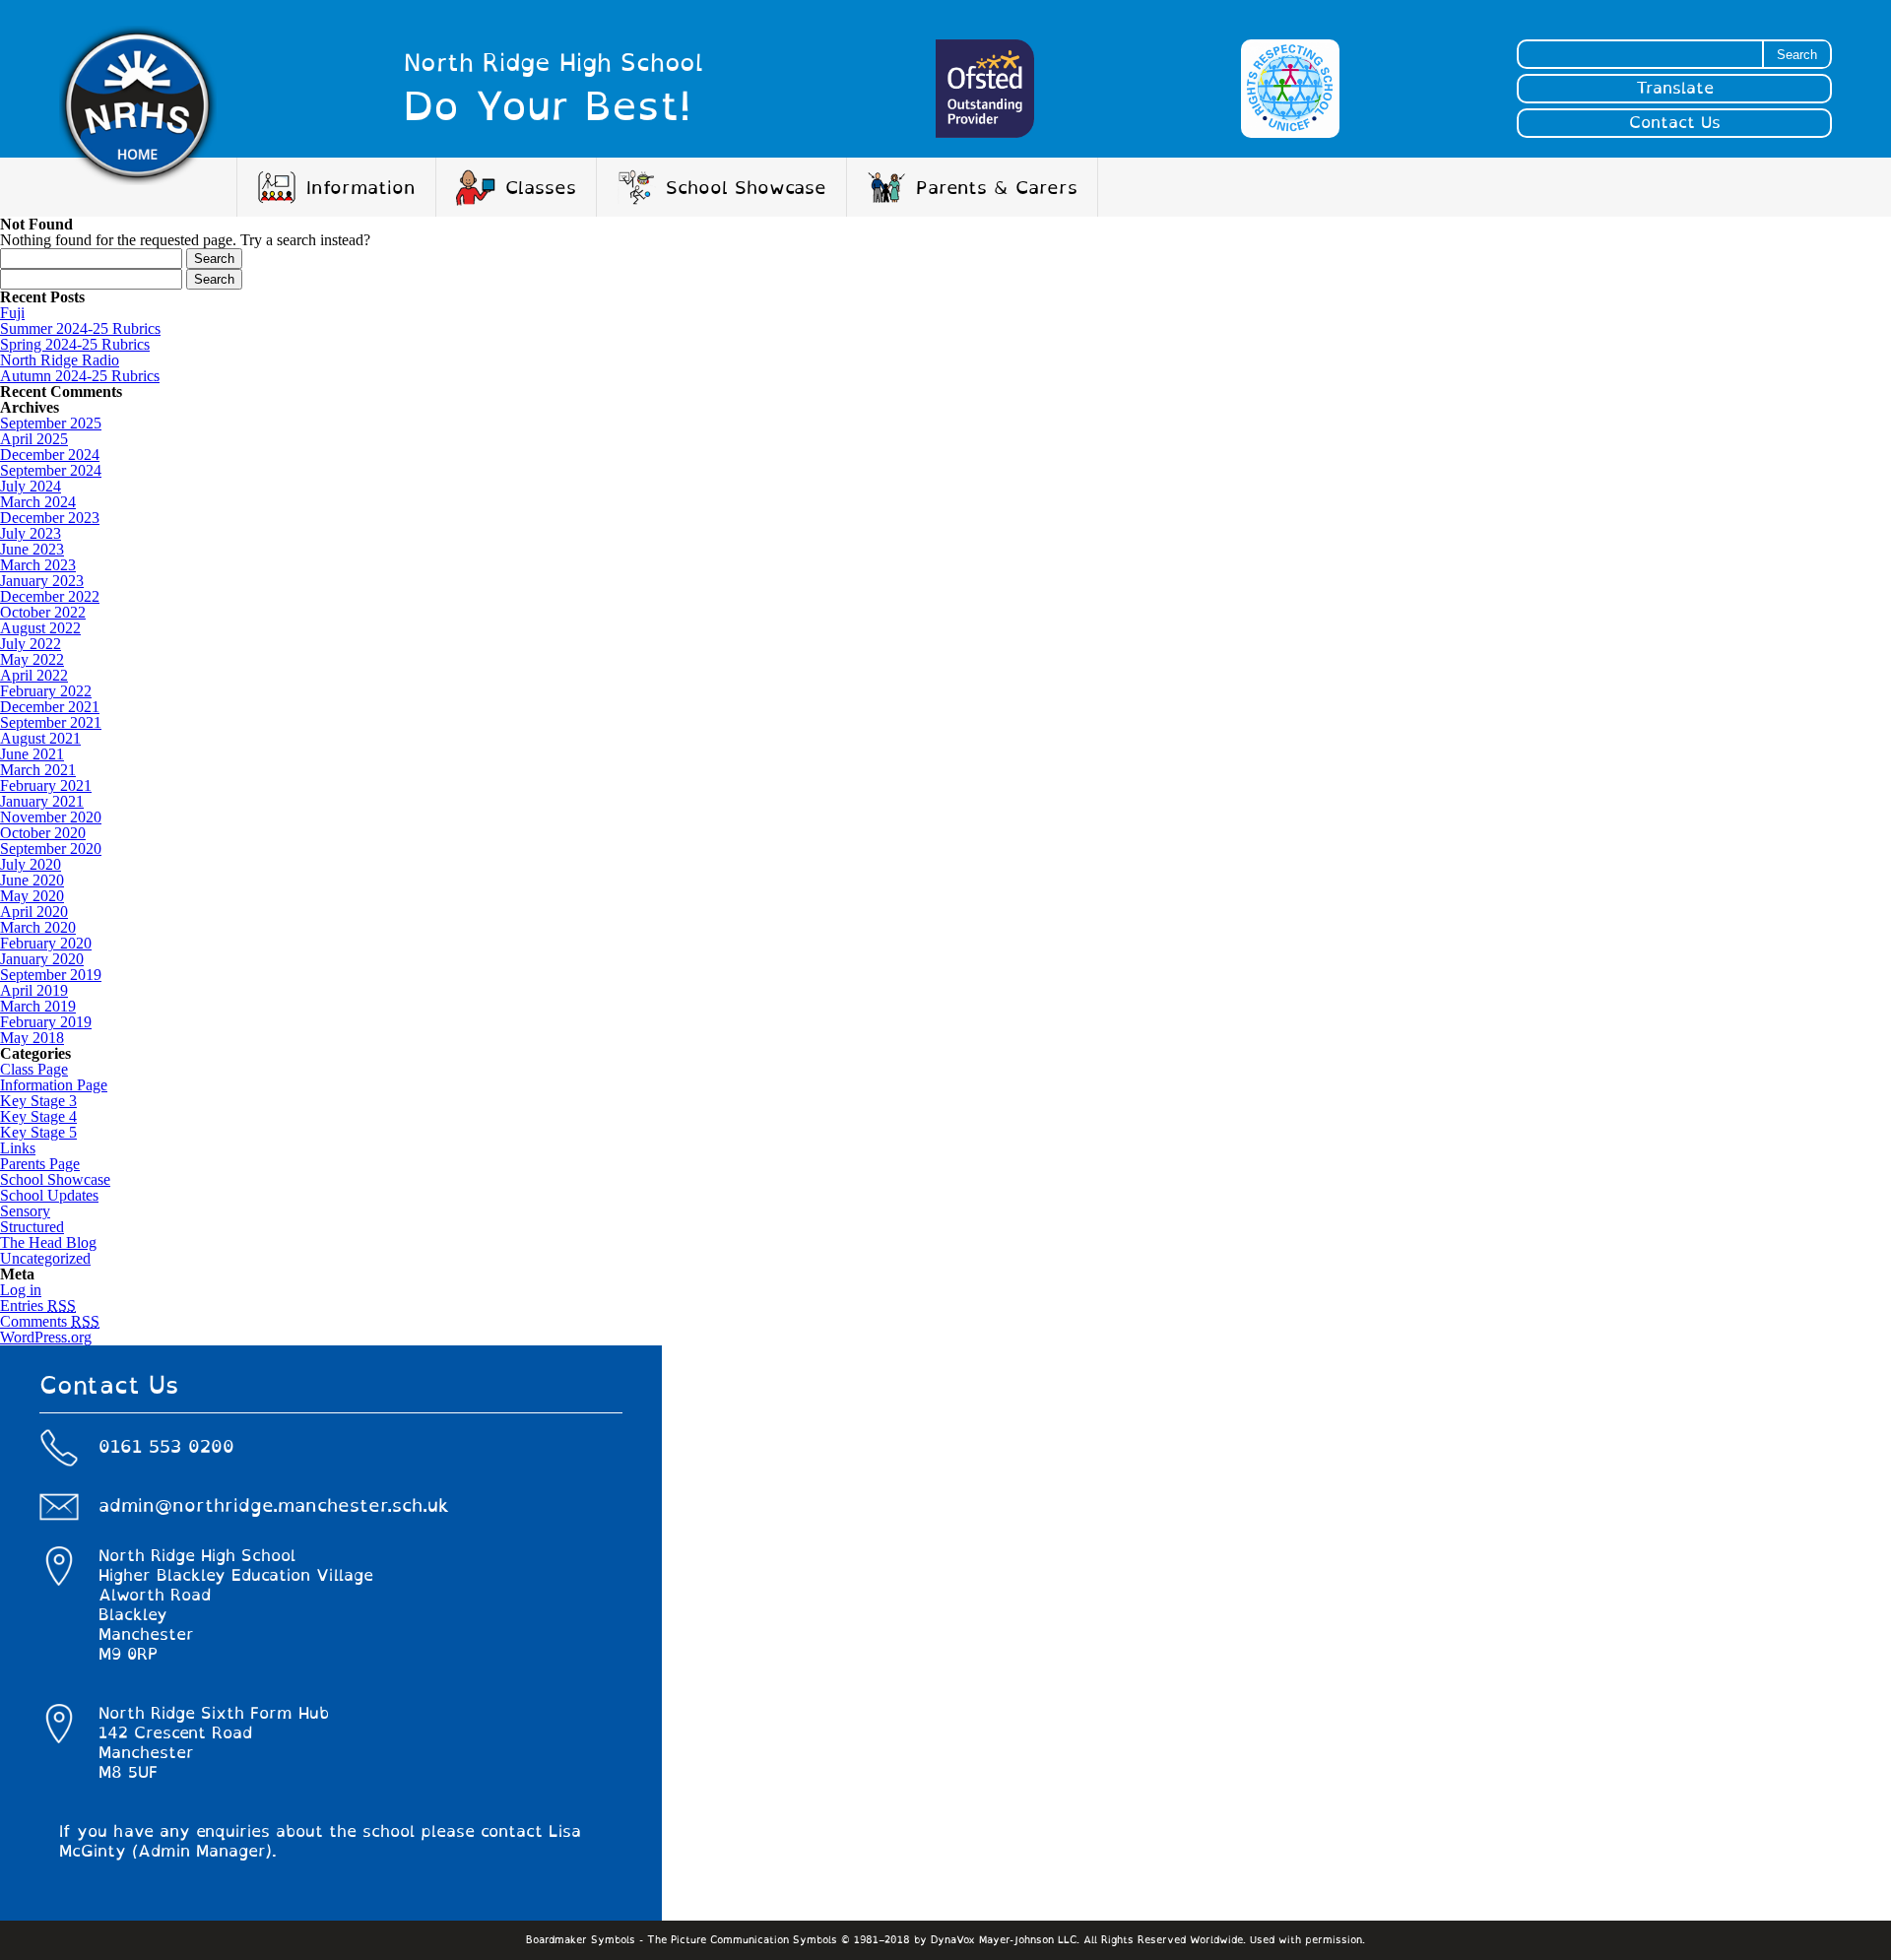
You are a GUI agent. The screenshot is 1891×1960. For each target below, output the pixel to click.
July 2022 (31, 644)
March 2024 (38, 502)
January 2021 (42, 801)
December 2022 (50, 596)
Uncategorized (45, 1258)
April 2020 (34, 912)
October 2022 (43, 612)
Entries (38, 1306)
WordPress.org (46, 1337)
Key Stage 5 (38, 1132)
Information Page (54, 1085)
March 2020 (38, 927)
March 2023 (38, 565)
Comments (50, 1321)
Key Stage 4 (38, 1116)
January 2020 (42, 959)
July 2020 (31, 864)
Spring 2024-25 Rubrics (75, 344)
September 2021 (51, 722)
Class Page (34, 1069)
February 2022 (46, 691)
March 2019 (38, 1006)
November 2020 (51, 817)
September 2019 (51, 975)
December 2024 (50, 455)
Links (18, 1148)
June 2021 (32, 754)
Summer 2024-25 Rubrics (80, 328)
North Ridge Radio (60, 360)
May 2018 (32, 1038)
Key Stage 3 (38, 1101)
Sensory (25, 1211)
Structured (32, 1227)
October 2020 (43, 833)
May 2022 (32, 659)
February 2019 (46, 1022)
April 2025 (34, 439)
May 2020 (32, 896)
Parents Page (40, 1164)
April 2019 (34, 990)
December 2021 (50, 707)
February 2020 (46, 943)
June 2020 (32, 880)
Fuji (12, 313)
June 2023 (32, 549)
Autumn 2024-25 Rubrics (80, 376)
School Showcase (55, 1179)
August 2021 (40, 738)
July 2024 (31, 486)
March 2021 (38, 770)
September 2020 (51, 849)
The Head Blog (48, 1242)
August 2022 (40, 628)
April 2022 (34, 675)
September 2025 (51, 423)
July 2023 (31, 533)
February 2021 (46, 785)
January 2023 (42, 581)
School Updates (49, 1195)
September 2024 (51, 470)
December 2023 (50, 518)
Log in (21, 1290)
